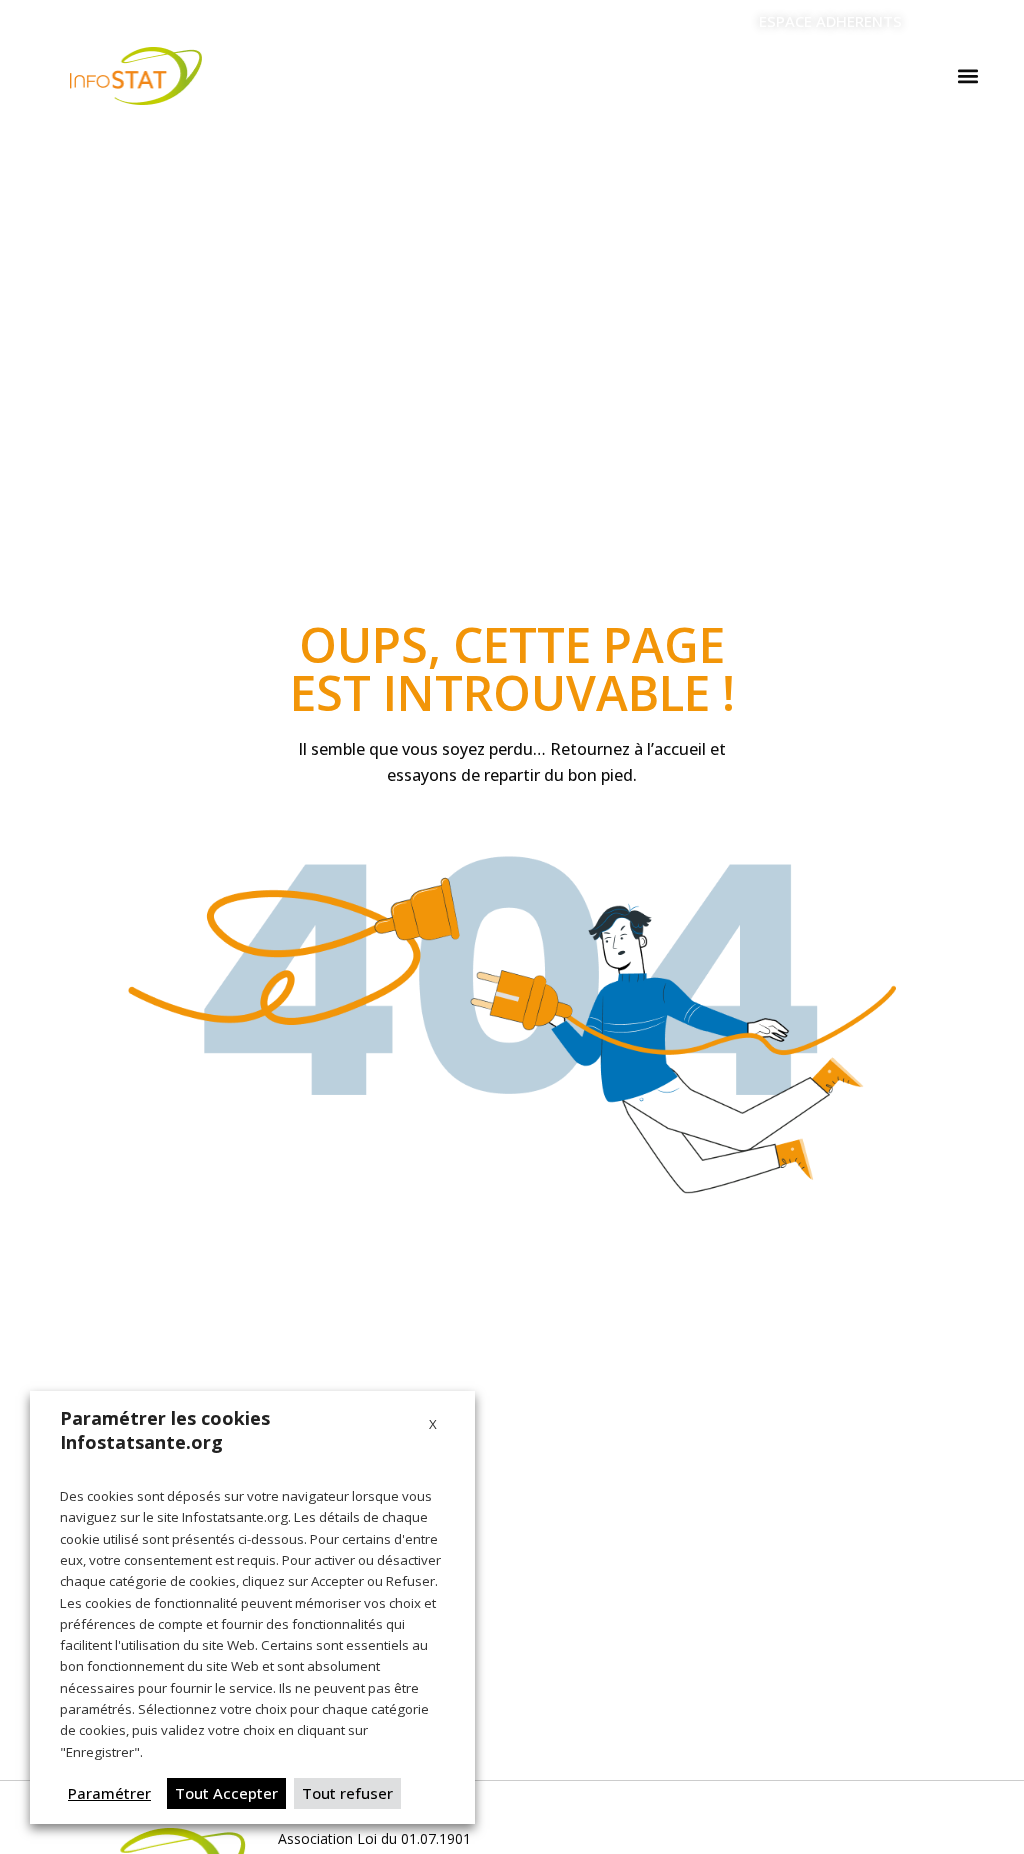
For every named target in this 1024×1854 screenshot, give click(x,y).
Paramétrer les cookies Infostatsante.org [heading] (165, 1430)
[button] (968, 76)
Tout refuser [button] (347, 1793)
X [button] (433, 1424)
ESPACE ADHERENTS (830, 21)
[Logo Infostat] (136, 76)
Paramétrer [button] (109, 1793)
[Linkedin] (944, 22)
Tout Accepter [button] (226, 1793)
